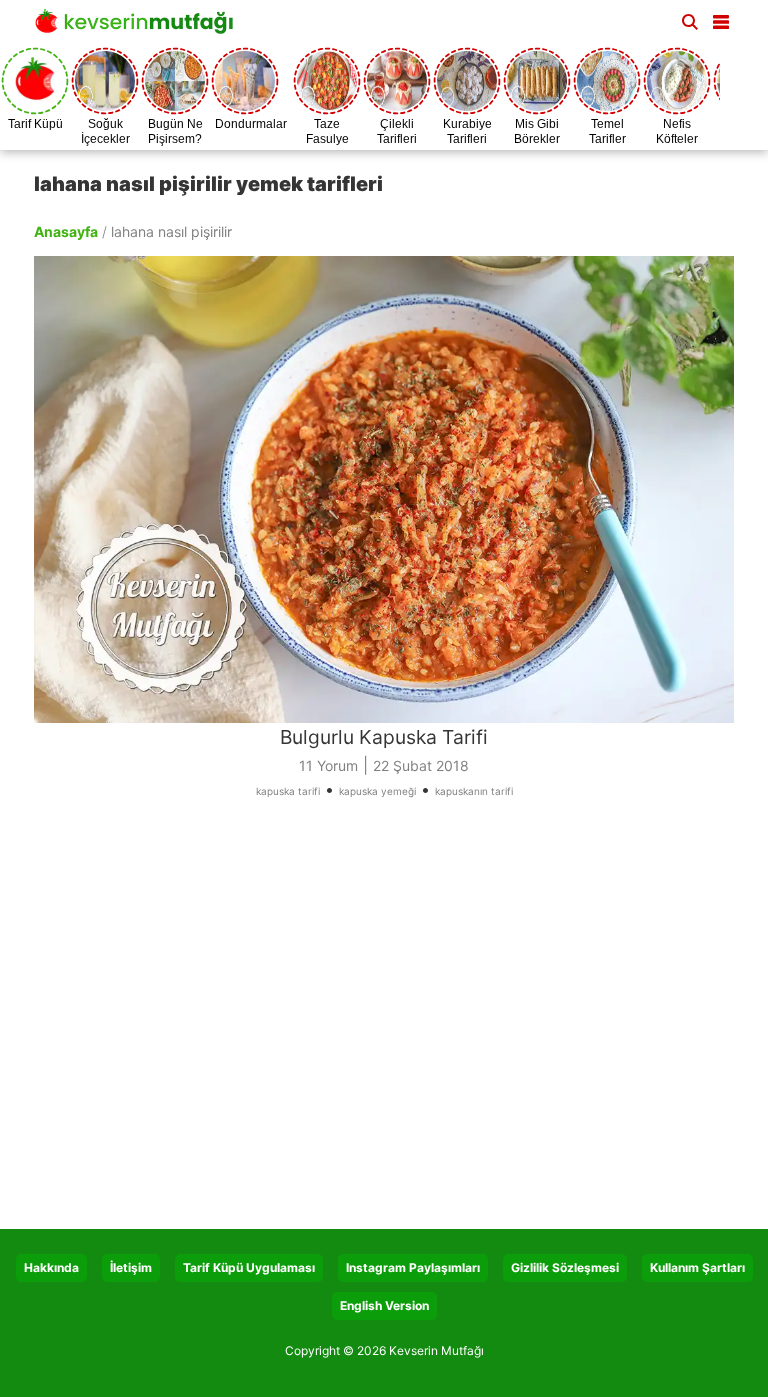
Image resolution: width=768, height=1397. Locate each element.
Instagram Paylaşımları (413, 1267)
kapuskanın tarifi (474, 791)
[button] (721, 18)
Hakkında (51, 1267)
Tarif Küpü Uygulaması (249, 1267)
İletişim (131, 1267)
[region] (384, 1021)
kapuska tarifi (288, 791)
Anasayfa (66, 231)
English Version (384, 1305)
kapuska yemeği (377, 791)
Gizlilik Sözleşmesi (565, 1267)
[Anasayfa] (139, 27)
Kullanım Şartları (697, 1267)
